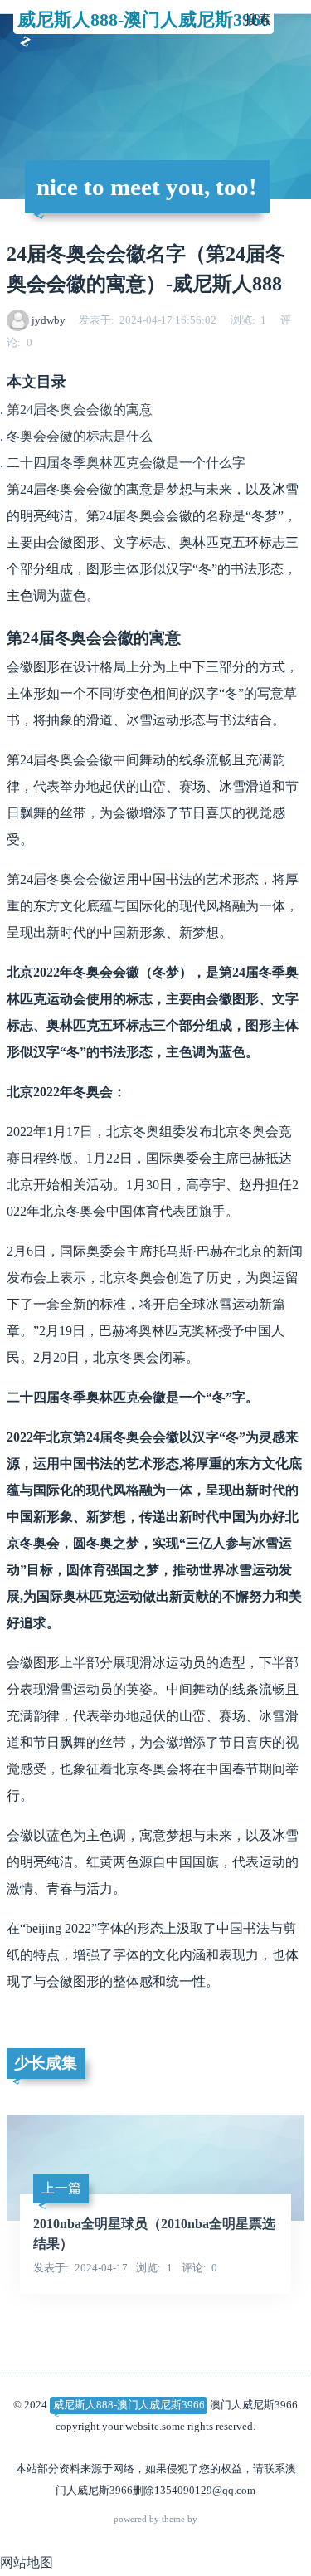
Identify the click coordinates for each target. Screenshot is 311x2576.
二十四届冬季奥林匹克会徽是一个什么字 (126, 463)
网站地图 (27, 2562)
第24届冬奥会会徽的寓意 (80, 410)
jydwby (49, 320)
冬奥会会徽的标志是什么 (80, 436)
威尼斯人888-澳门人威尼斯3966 (143, 20)
